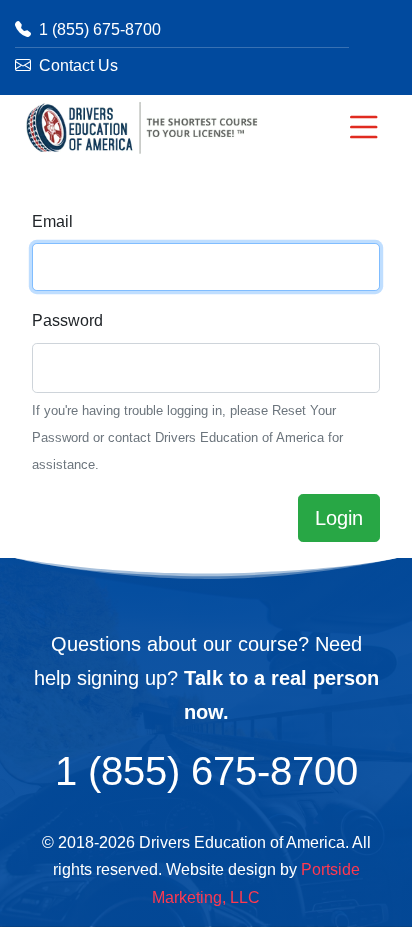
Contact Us (76, 65)
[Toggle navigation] (364, 127)
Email (52, 221)
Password (67, 320)
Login (339, 518)
